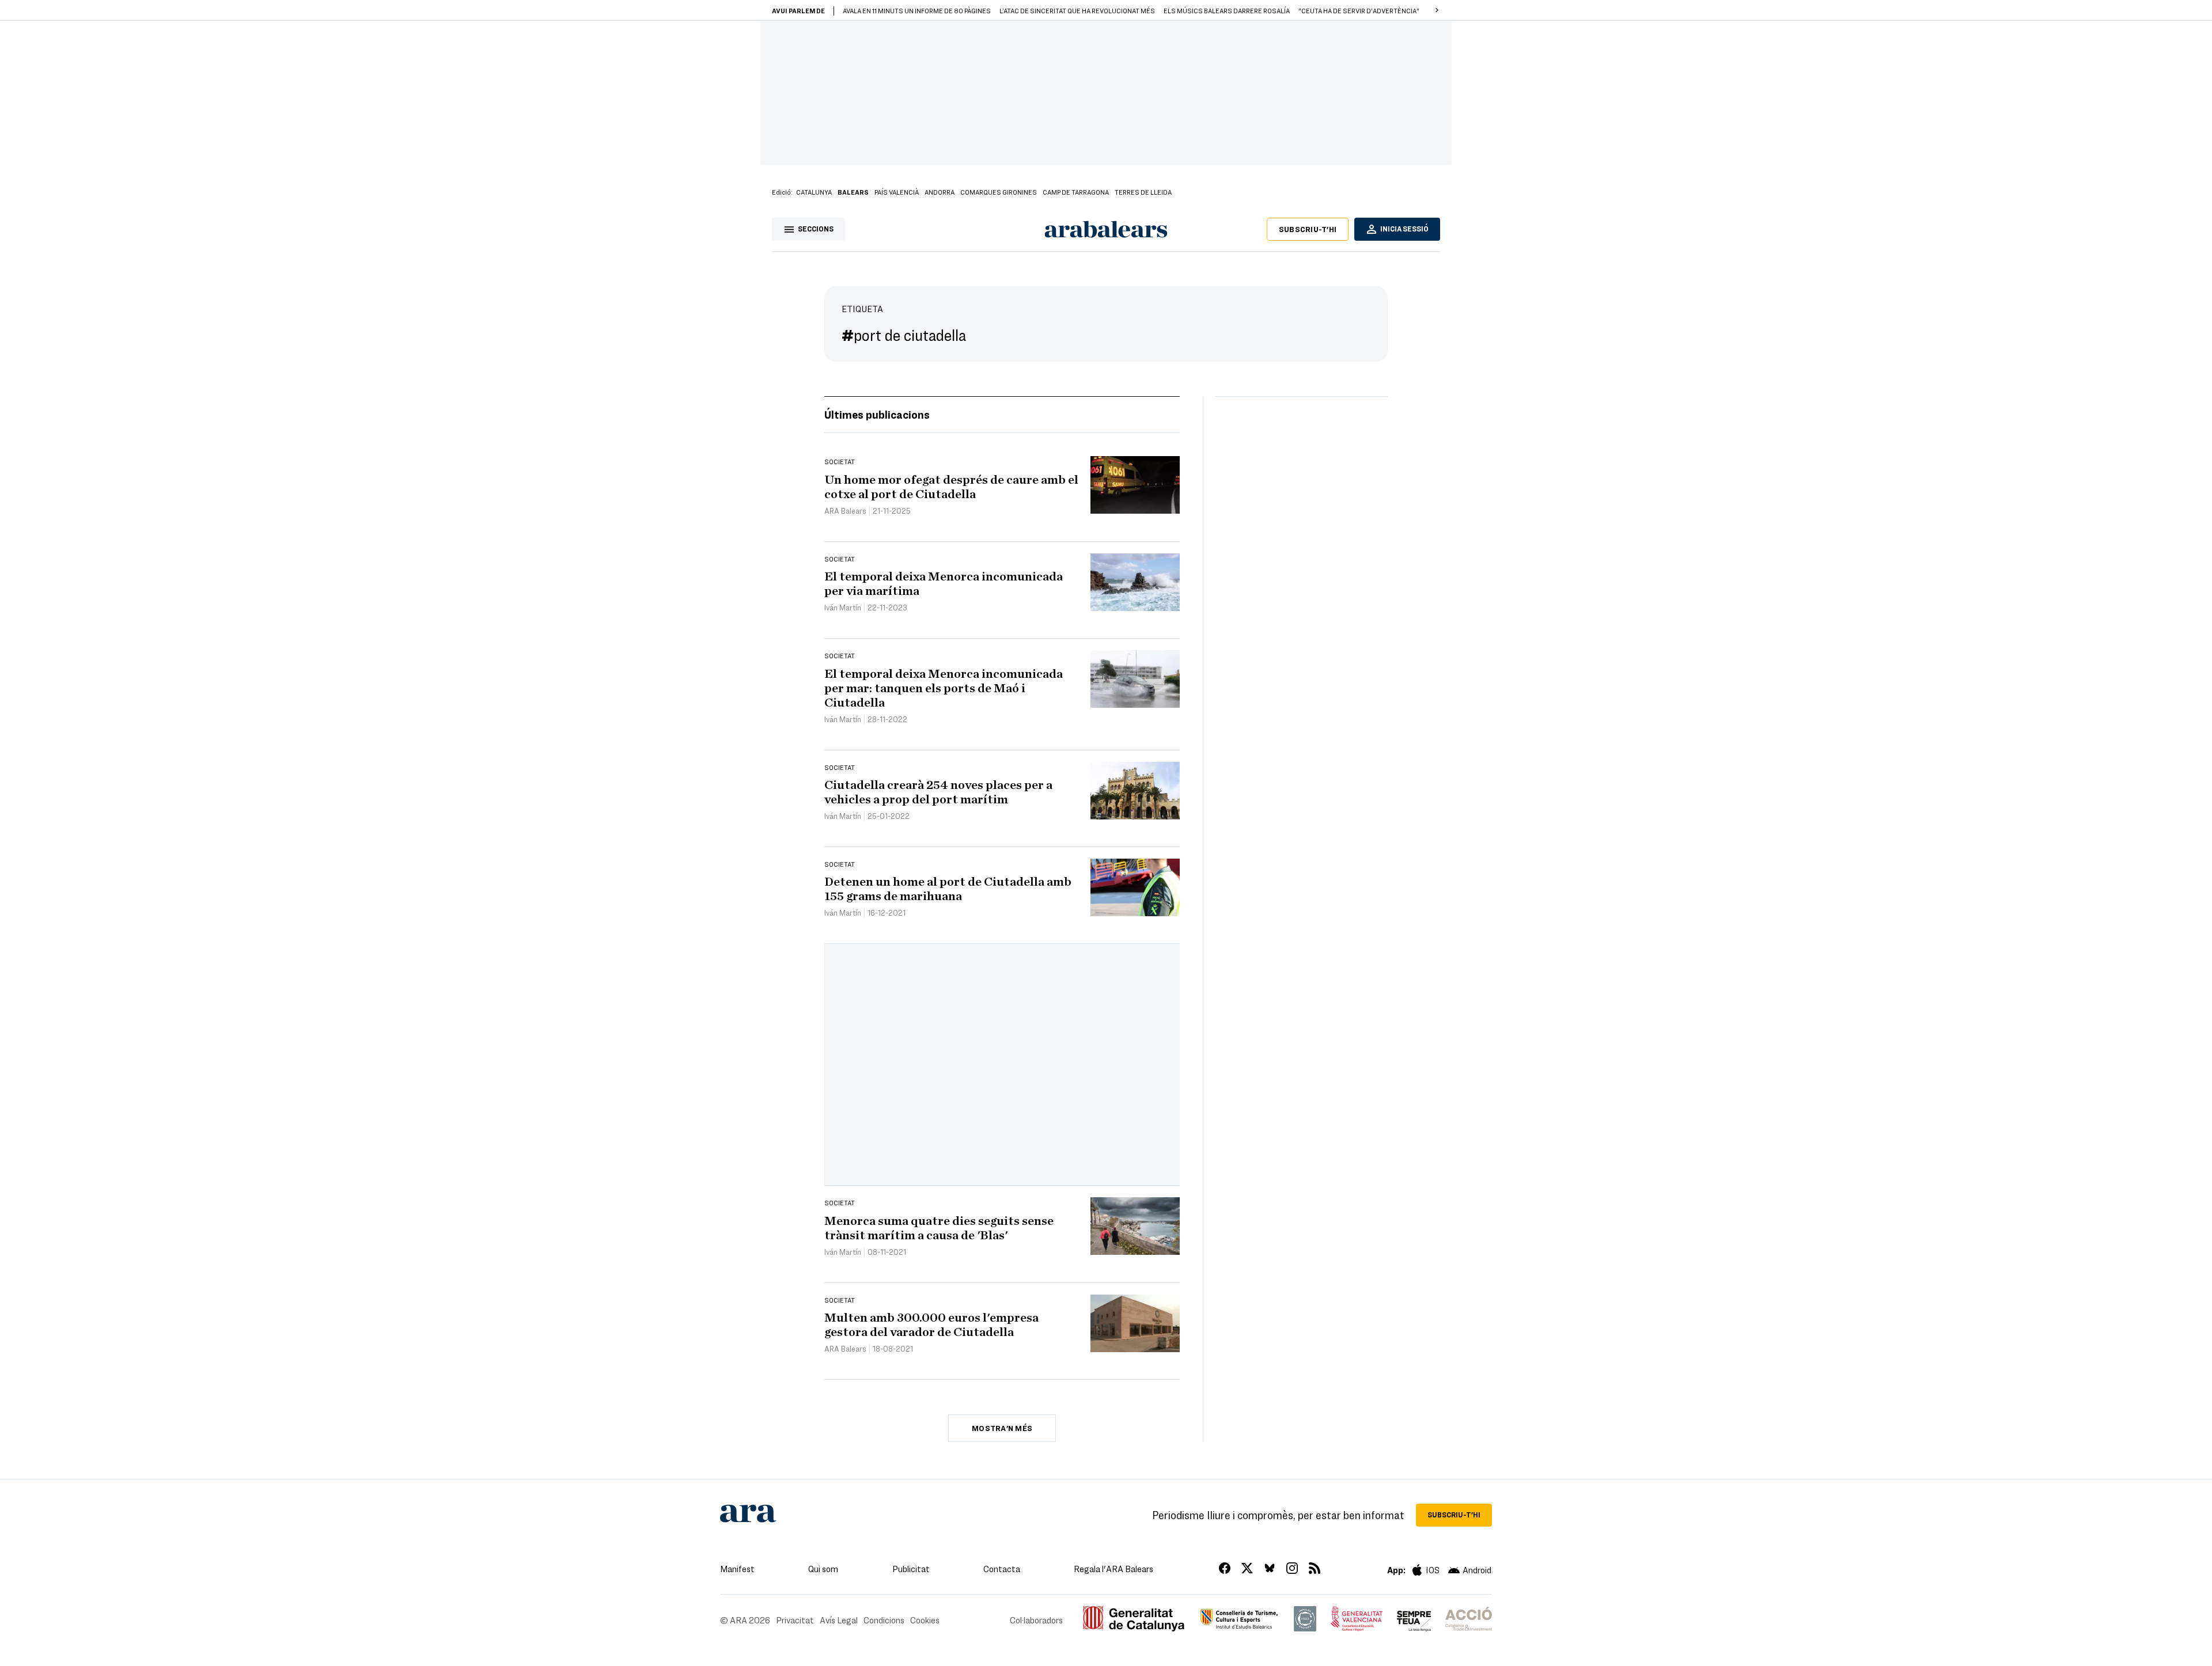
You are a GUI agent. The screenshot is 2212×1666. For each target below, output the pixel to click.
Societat (840, 461)
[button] (1437, 10)
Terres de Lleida (1143, 192)
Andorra (940, 192)
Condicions (884, 1620)
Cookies (925, 1620)
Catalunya (814, 192)
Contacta (1002, 1569)
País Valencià (897, 192)
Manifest (737, 1569)
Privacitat (795, 1620)
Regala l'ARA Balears (1113, 1569)
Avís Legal (839, 1620)
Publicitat (911, 1569)
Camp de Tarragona (1076, 192)
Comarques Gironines (999, 192)
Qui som (823, 1569)
